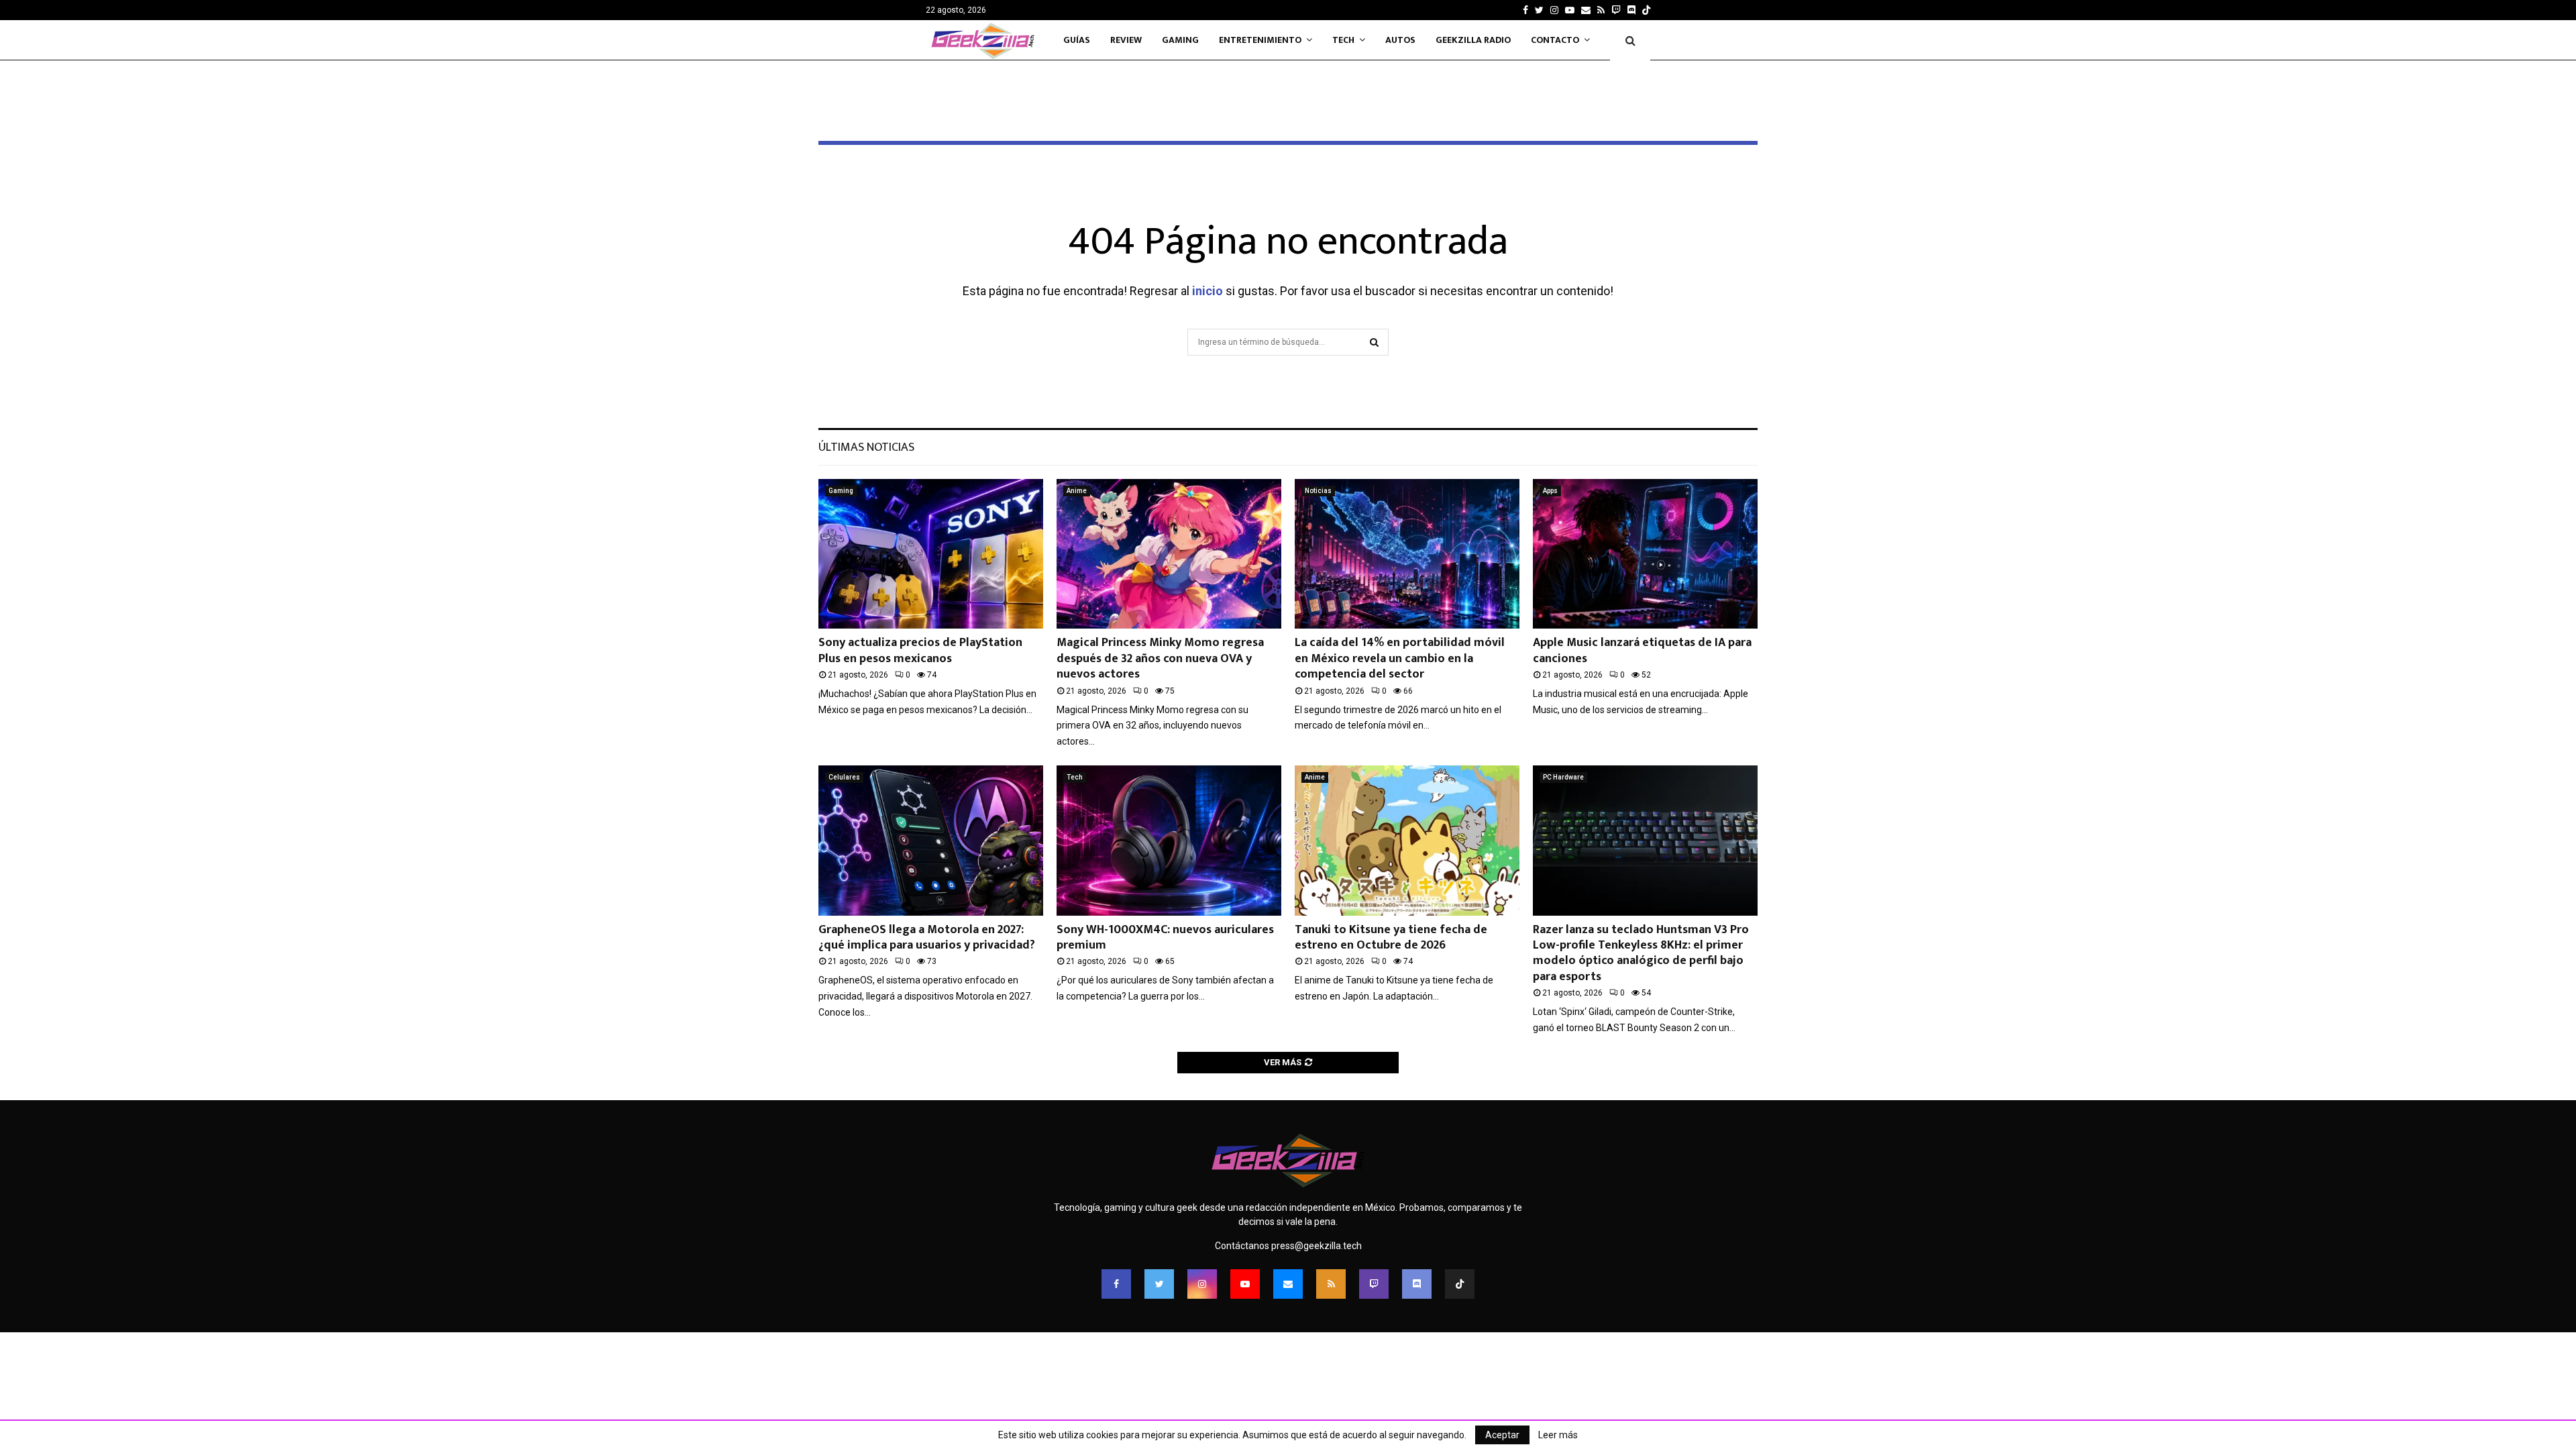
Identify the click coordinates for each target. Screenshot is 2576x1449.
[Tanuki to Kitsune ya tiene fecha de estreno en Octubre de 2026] (1407, 840)
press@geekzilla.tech (1317, 1246)
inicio (1207, 291)
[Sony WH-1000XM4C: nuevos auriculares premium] (1169, 840)
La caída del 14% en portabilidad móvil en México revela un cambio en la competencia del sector (1400, 658)
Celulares (844, 777)
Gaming (1180, 40)
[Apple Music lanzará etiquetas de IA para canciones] (1645, 554)
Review (1126, 40)
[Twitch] (1374, 1284)
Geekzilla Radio (1473, 40)
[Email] (1288, 1284)
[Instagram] (1202, 1284)
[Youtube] (1245, 1284)
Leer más (1558, 1435)
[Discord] (1631, 10)
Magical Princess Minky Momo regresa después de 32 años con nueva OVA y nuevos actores (1160, 658)
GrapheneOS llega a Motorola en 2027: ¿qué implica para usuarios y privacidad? (927, 937)
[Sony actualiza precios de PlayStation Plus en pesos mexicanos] (931, 554)
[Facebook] (1116, 1284)
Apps (1550, 491)
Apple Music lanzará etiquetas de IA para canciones (1642, 650)
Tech (1343, 40)
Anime (1077, 491)
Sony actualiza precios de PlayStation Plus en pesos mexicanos (920, 650)
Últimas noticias (866, 447)
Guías (1077, 40)
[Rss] (1331, 1284)
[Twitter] (1159, 1284)
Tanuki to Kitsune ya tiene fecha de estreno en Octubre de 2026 (1391, 937)
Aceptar (1502, 1435)
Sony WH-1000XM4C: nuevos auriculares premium (1165, 937)
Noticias (1318, 491)
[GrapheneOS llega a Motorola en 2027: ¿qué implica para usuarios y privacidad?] (931, 840)
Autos (1400, 40)
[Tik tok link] (1646, 10)
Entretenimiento (1260, 40)
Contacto (1555, 40)
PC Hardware (1563, 777)
